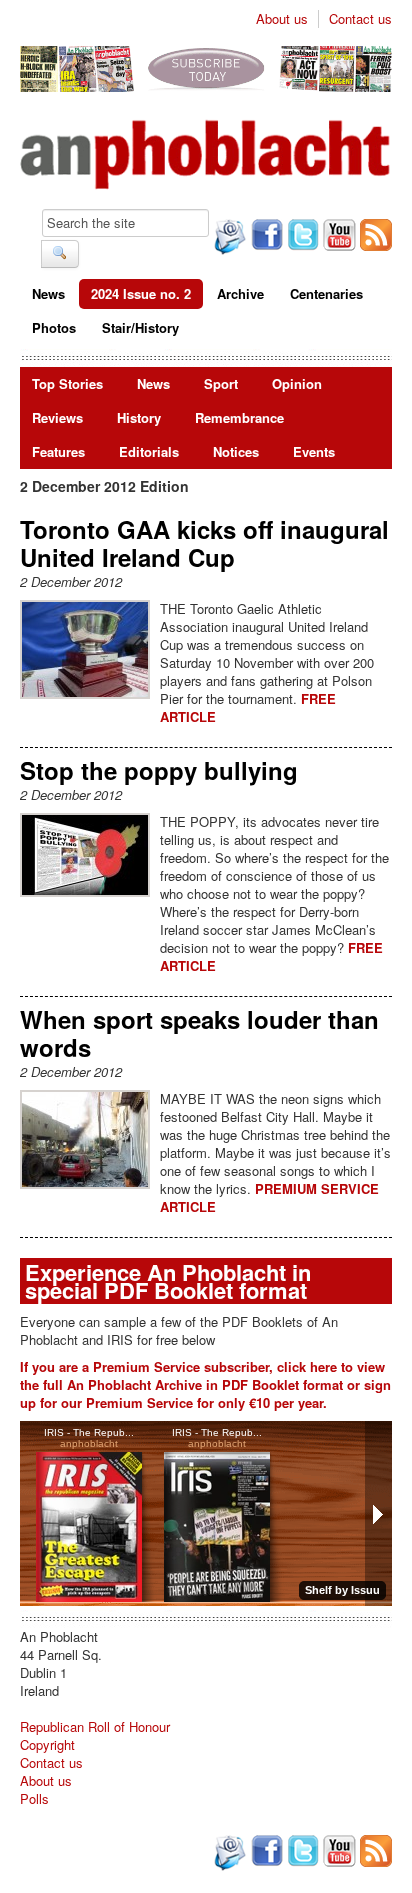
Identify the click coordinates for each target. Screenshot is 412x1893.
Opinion (297, 383)
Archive (240, 293)
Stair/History (140, 327)
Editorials (149, 451)
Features (58, 451)
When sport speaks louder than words (199, 1033)
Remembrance (239, 417)
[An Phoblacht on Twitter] (301, 237)
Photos (54, 327)
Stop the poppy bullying (159, 770)
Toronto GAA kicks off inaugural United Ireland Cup (204, 543)
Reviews (57, 417)
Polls (34, 1798)
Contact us (360, 19)
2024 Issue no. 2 (141, 293)
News (48, 293)
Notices (236, 451)
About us (282, 19)
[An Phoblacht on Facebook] (265, 237)
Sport (221, 383)
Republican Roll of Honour (95, 1726)
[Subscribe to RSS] (374, 237)
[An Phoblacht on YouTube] (337, 237)
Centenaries (326, 293)
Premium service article (269, 1197)
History (139, 417)
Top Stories (67, 383)
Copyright (47, 1744)
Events (314, 451)
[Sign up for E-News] (228, 239)
